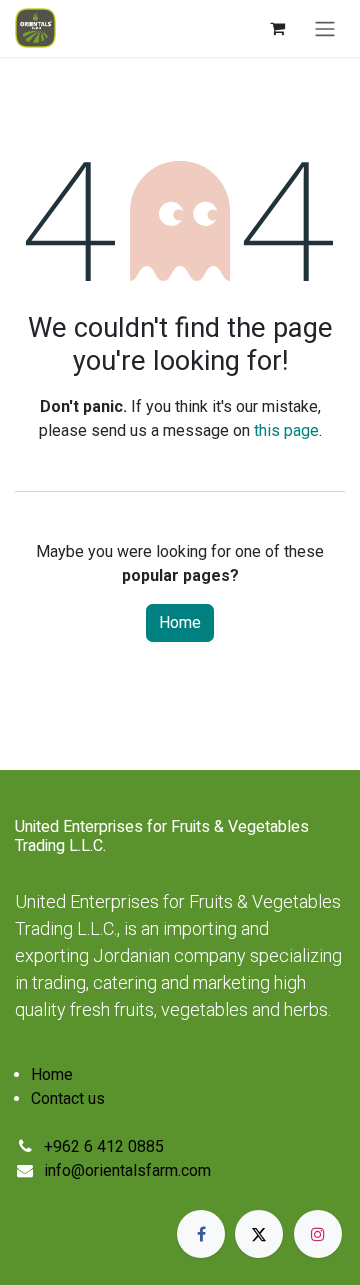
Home (180, 622)
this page (286, 430)
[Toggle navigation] (325, 28)
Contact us (68, 1098)
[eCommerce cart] (277, 28)
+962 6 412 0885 (104, 1146)
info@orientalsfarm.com (127, 1170)
